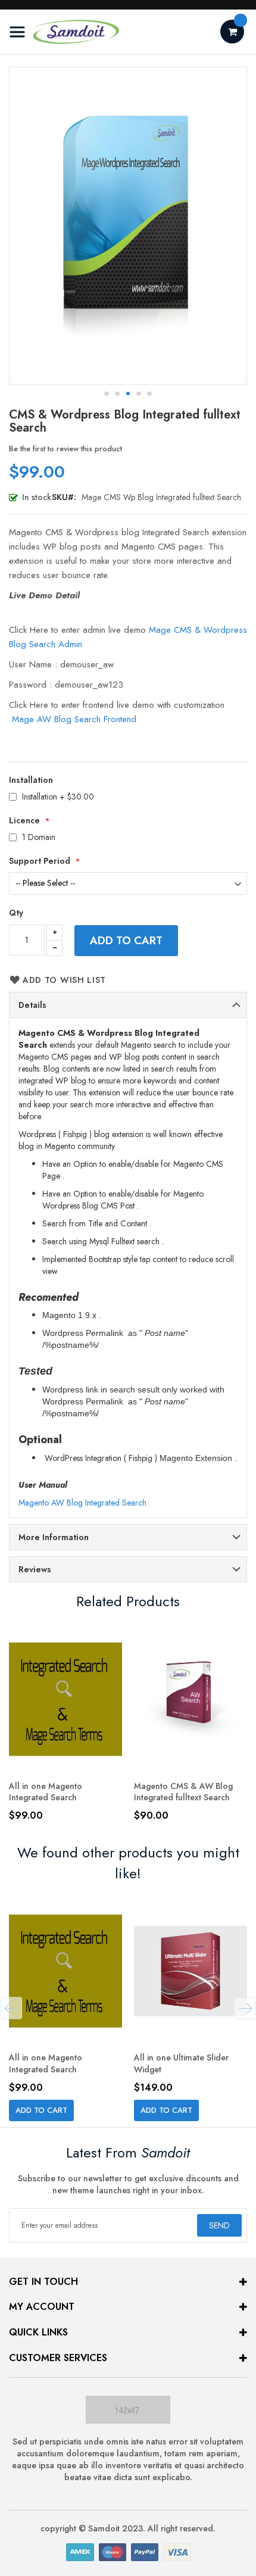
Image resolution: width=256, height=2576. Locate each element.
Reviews (35, 1569)
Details (32, 1005)
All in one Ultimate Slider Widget (181, 2063)
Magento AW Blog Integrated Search (82, 1503)
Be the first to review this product (65, 449)
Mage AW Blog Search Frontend (74, 719)
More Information (54, 1537)
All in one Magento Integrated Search (46, 1792)
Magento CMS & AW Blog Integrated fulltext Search (183, 1792)
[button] (107, 394)
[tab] (128, 1005)
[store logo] (64, 32)
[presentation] (11, 2008)
